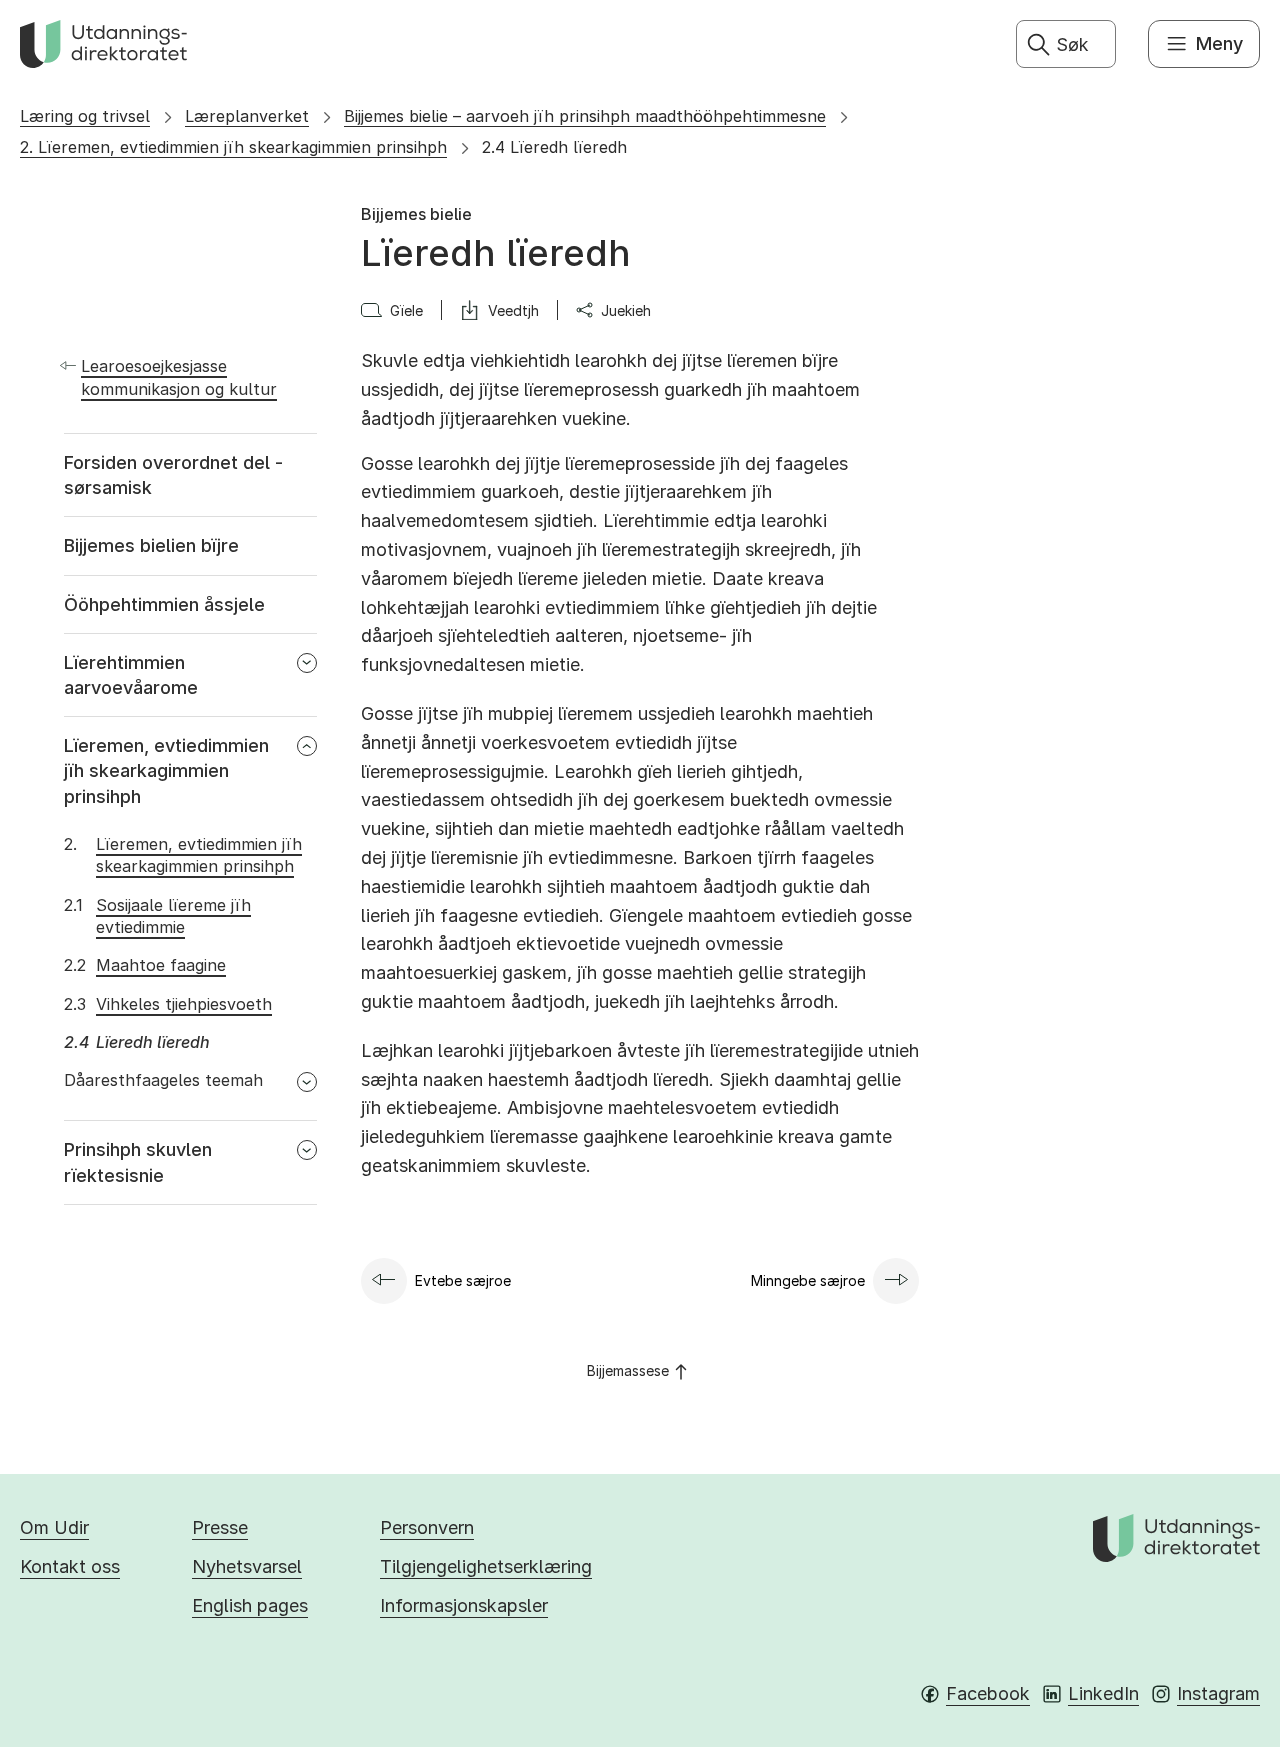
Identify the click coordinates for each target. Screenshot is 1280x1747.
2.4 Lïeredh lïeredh (554, 147)
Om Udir (54, 1527)
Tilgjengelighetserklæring (486, 1566)
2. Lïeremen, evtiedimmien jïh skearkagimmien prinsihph (233, 147)
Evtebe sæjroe (463, 1280)
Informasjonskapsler (464, 1605)
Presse (220, 1527)
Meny (1219, 43)
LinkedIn (1103, 1693)
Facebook (988, 1693)
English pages (250, 1605)
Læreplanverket (247, 116)
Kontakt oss (70, 1566)
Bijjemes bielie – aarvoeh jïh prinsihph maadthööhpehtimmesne (585, 116)
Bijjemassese (628, 1370)
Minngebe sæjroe (808, 1280)
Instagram (1218, 1693)
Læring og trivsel (85, 116)
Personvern (427, 1527)
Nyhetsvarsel (247, 1566)
